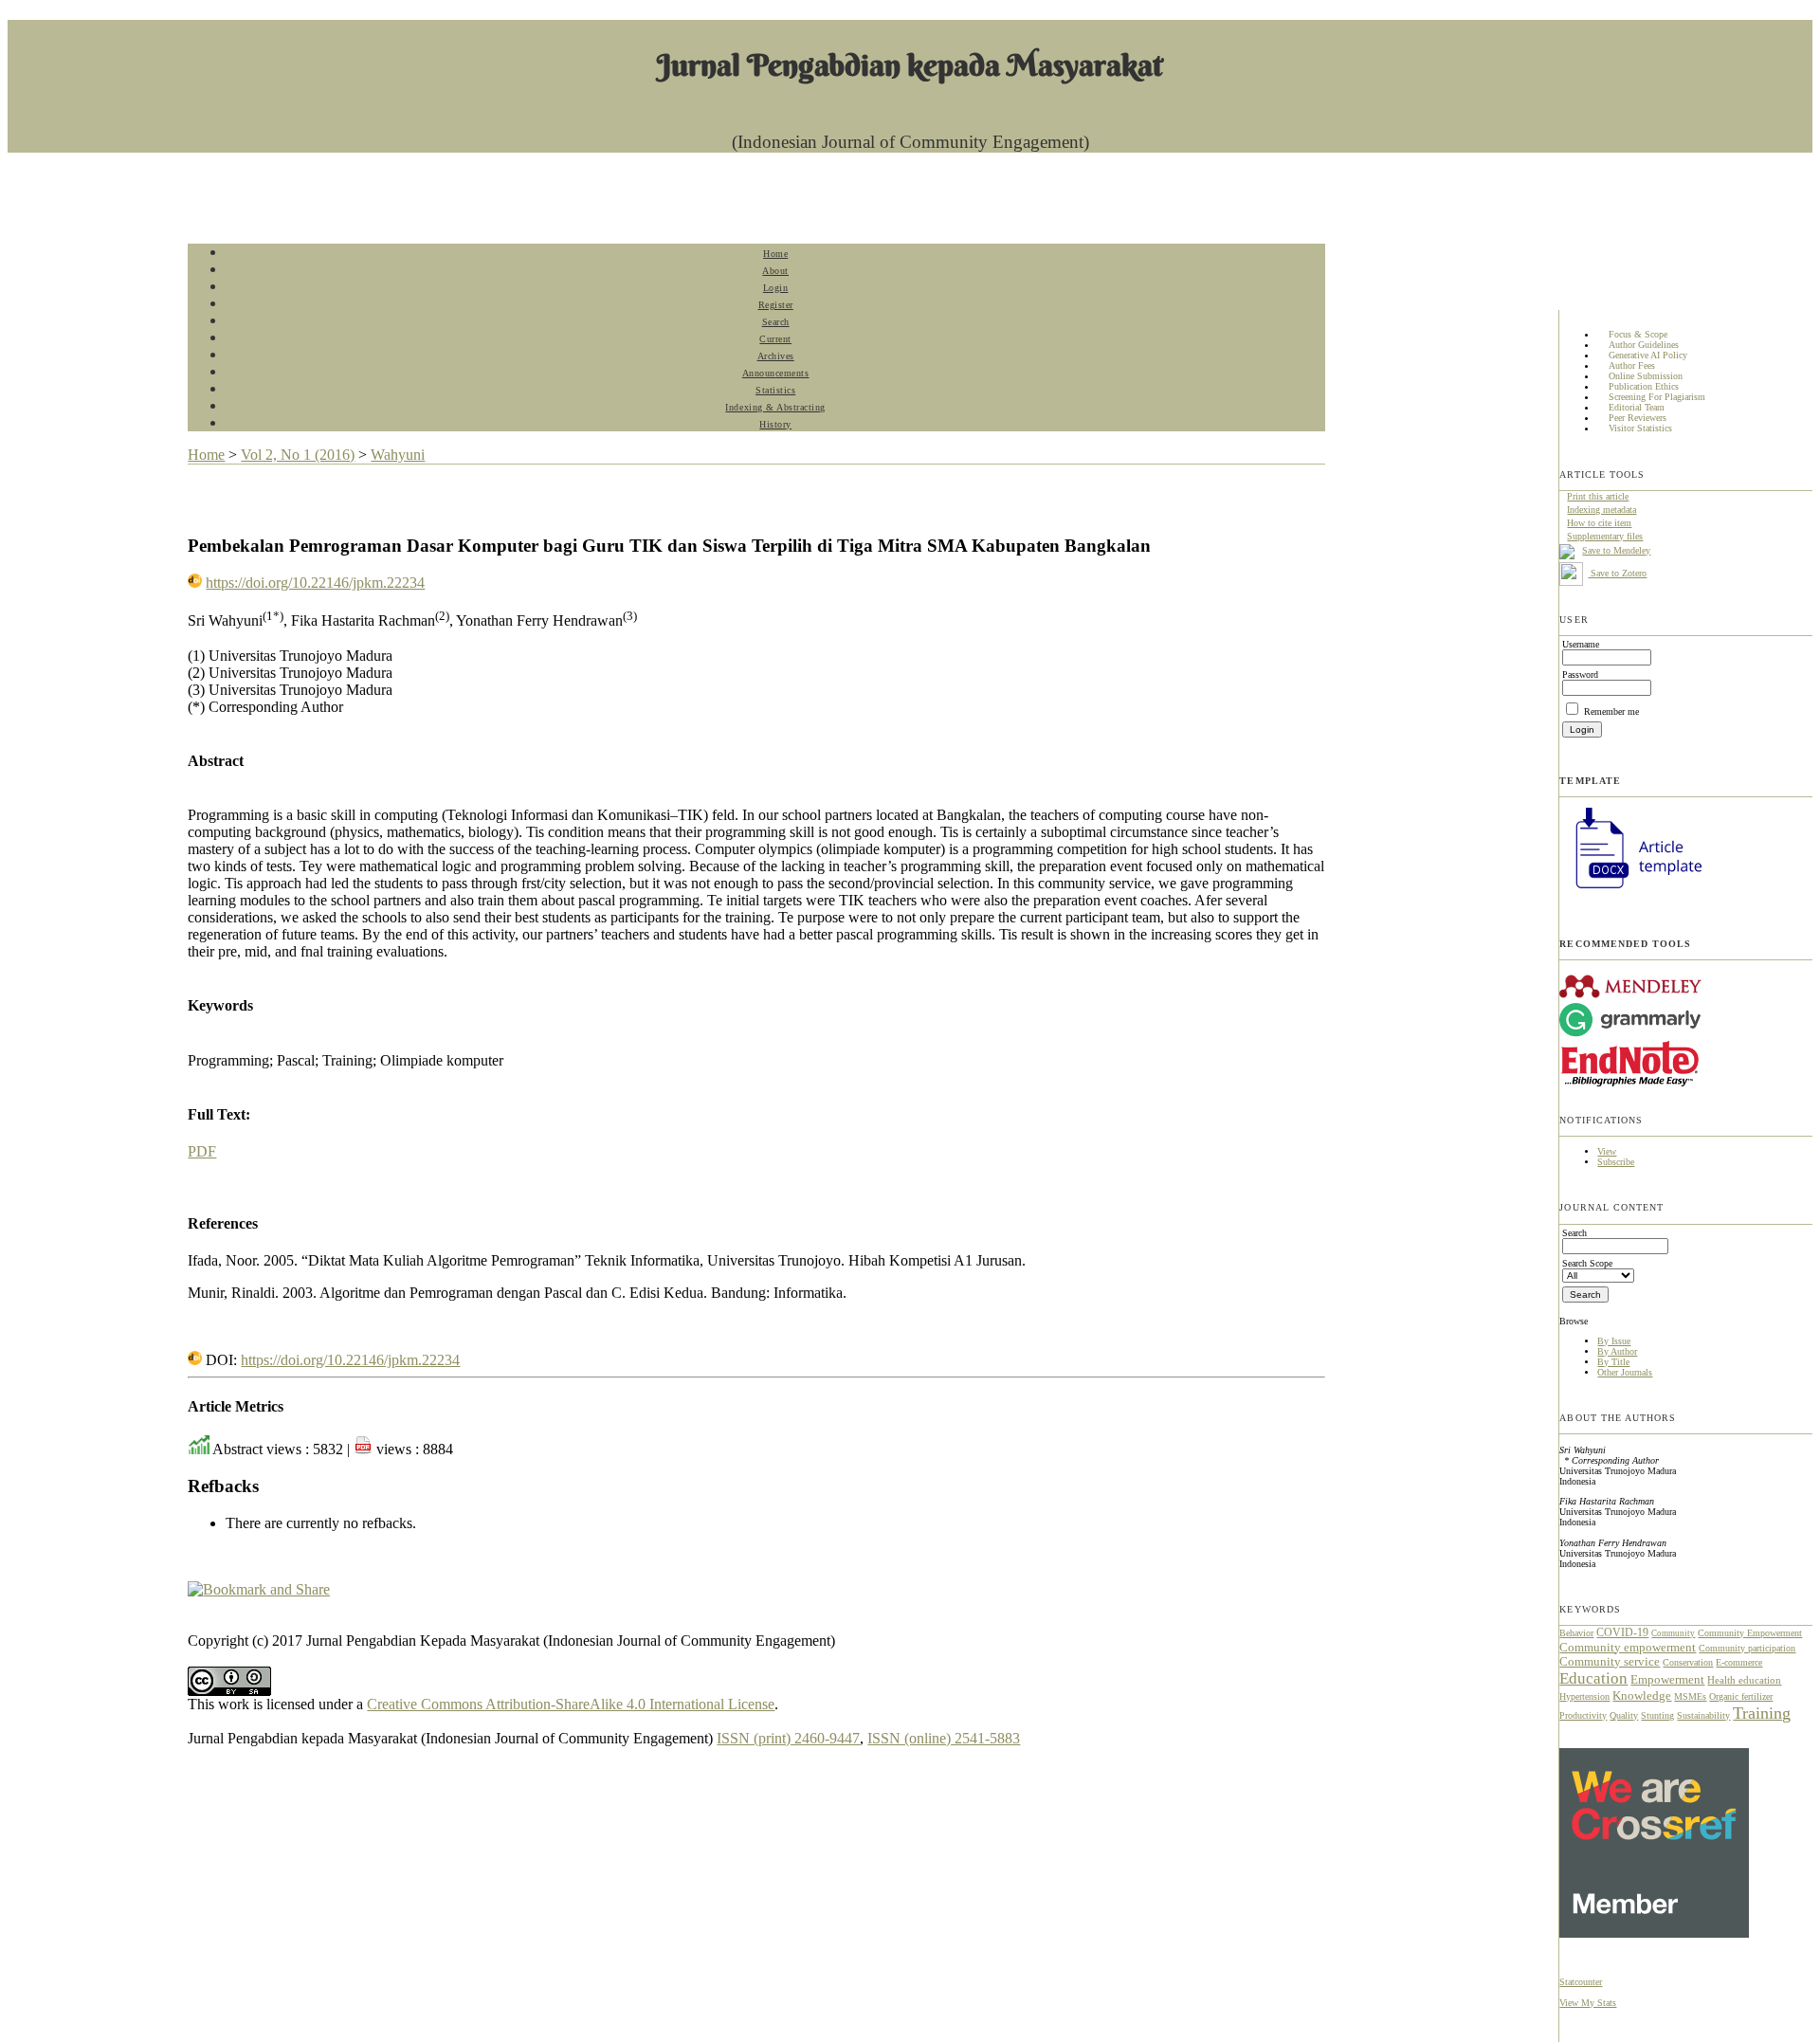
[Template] (1630, 891)
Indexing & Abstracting (775, 407)
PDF (202, 1151)
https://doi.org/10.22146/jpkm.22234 (315, 583)
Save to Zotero (1617, 573)
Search (776, 322)
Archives (776, 356)
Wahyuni (398, 455)
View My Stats (1588, 2003)
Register (776, 305)
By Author (1617, 1351)
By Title (1613, 1362)
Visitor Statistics (1640, 429)
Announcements (776, 373)
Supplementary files (1605, 536)
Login (776, 288)
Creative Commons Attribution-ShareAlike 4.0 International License (571, 1704)
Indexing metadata (1602, 510)
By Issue (1614, 1341)
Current (775, 339)
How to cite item (1599, 523)
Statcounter (1581, 1982)
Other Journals (1625, 1372)
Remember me (1611, 711)
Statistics (775, 390)
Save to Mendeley (1616, 550)
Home (775, 254)
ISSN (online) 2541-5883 (944, 1738)
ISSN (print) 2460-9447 (788, 1738)
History (775, 424)
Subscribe (1616, 1162)
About (775, 271)
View (1607, 1151)
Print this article (1598, 496)
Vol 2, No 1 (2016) (298, 455)
